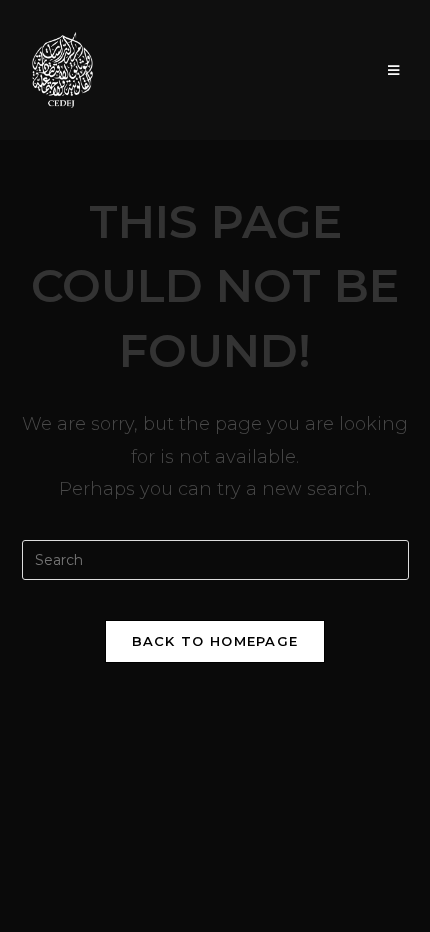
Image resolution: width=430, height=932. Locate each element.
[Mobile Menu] (394, 70)
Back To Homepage (215, 641)
